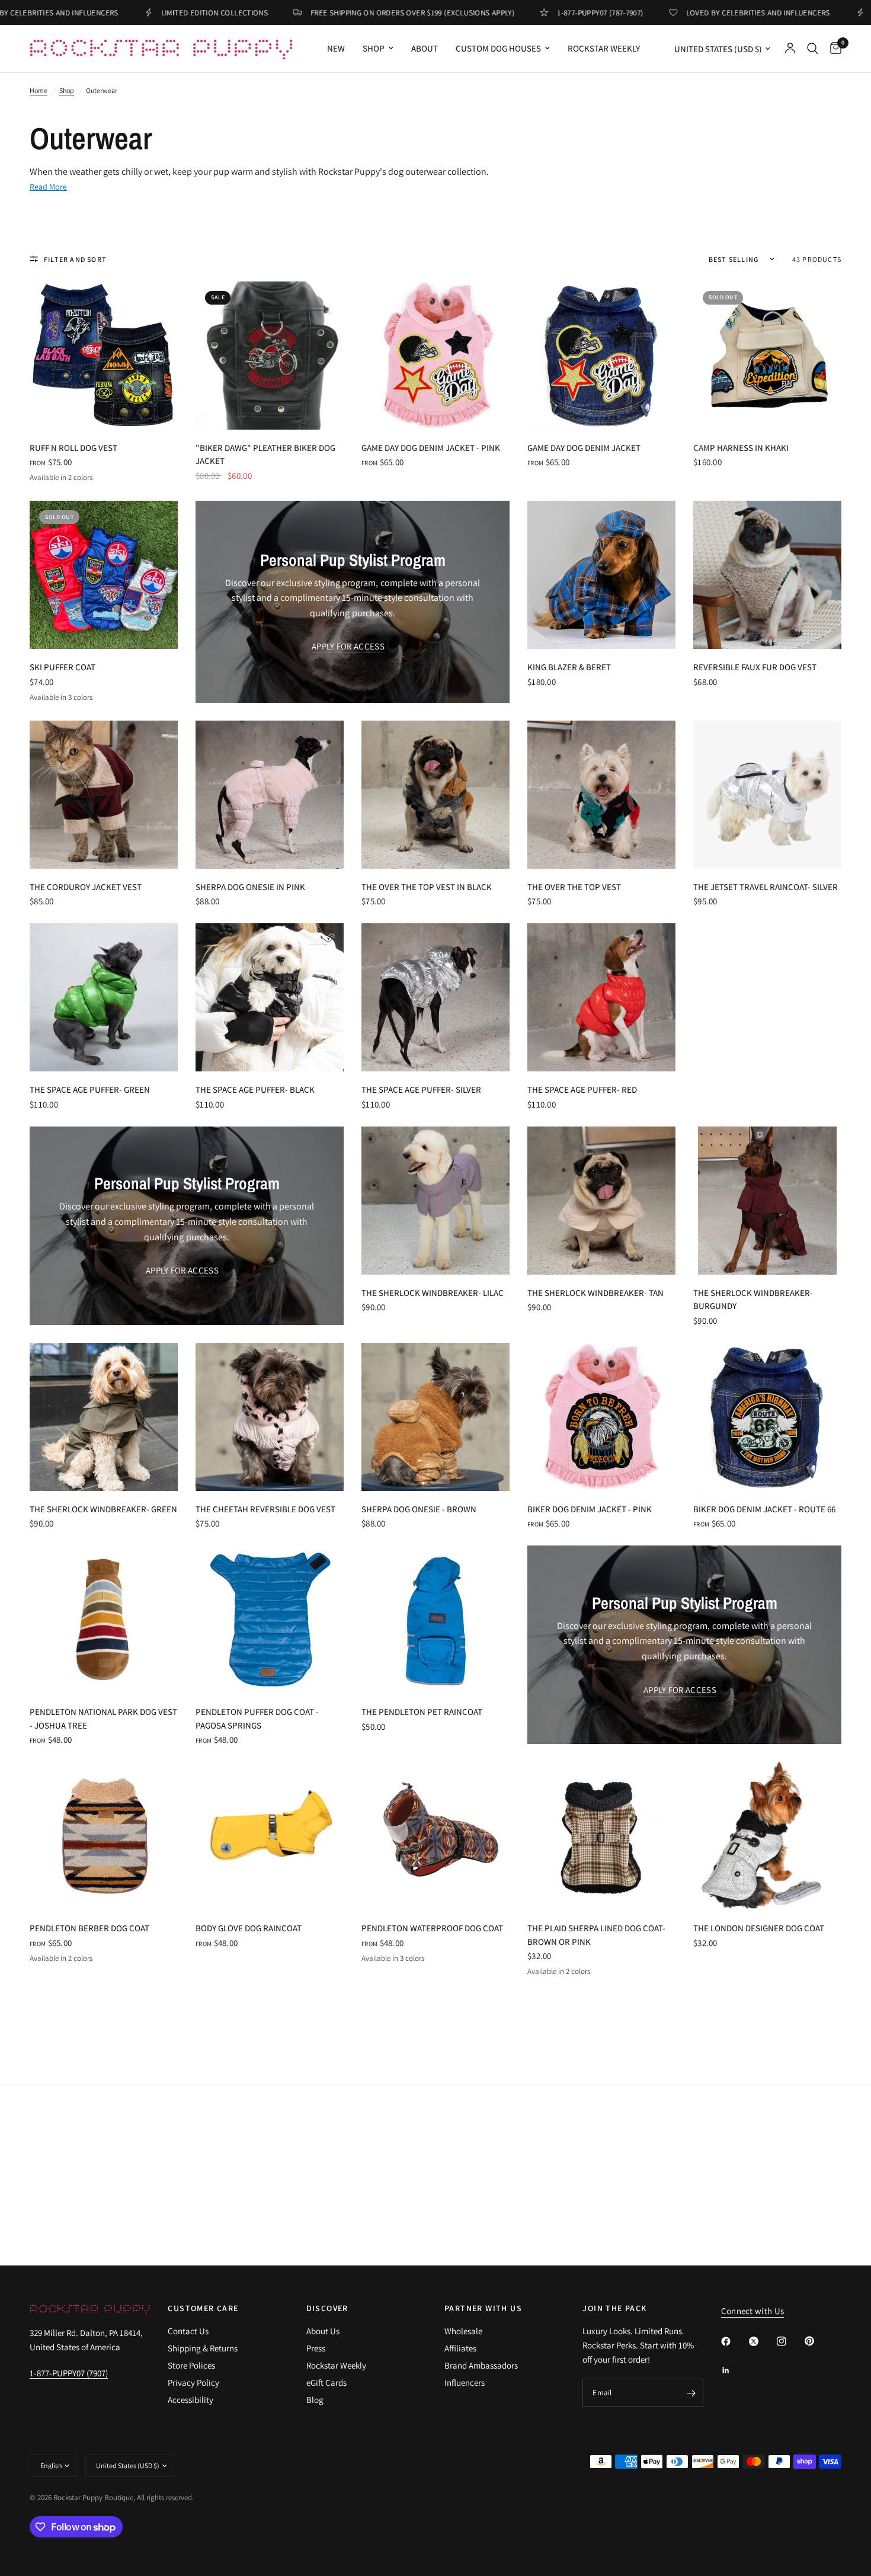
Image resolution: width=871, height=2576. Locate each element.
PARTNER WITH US (483, 2308)
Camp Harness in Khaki (741, 448)
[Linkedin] (734, 2370)
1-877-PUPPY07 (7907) (69, 2373)
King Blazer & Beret (569, 667)
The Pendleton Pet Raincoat (422, 1712)
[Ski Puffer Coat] (104, 575)
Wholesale (463, 2331)
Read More (48, 187)
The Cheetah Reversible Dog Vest (265, 1509)
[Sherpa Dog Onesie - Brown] (435, 1417)
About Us (323, 2331)
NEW (336, 48)
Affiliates (460, 2348)
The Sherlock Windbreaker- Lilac (433, 1293)
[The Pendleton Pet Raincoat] (435, 1620)
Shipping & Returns (203, 2348)
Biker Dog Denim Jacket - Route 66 (764, 1509)
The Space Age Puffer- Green (90, 1089)
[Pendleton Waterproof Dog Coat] (435, 1836)
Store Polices (191, 2365)
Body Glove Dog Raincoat (249, 1928)
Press (316, 2348)
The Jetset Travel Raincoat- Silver (766, 887)
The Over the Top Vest (574, 887)
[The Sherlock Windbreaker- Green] (104, 1417)
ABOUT (425, 48)
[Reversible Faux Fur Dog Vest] (767, 575)
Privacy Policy (193, 2383)
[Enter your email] (691, 2393)
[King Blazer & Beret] (601, 575)
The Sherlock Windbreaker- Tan (595, 1293)
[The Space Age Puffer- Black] (270, 997)
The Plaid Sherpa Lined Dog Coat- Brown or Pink (596, 1935)
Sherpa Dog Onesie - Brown (419, 1509)
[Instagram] (790, 2341)
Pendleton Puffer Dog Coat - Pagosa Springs (257, 1719)
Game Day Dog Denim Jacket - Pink (431, 448)
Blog (315, 2400)
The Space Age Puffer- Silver (421, 1089)
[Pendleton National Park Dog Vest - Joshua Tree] (104, 1620)
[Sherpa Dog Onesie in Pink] (270, 795)
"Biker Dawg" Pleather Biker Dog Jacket (265, 455)
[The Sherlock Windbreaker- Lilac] (435, 1201)
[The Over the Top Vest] (601, 795)
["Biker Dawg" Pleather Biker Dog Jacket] (270, 356)
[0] (833, 49)
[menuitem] (336, 49)
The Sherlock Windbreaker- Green (103, 1509)
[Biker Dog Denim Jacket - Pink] (601, 1417)
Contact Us (188, 2331)
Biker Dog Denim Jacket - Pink (590, 1509)
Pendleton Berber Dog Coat (89, 1928)
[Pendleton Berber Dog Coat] (104, 1836)
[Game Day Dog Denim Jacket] (601, 356)
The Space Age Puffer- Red (582, 1089)
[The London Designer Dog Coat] (767, 1836)
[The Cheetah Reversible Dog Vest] (270, 1417)
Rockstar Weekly (604, 48)
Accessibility (190, 2400)
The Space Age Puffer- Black (255, 1089)
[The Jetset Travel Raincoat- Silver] (767, 795)
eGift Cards (326, 2383)
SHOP (374, 48)
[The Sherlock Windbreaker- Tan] (601, 1201)
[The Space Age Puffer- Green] (104, 997)
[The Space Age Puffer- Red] (601, 997)
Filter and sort (75, 259)
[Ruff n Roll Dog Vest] (104, 356)
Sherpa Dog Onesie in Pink (250, 887)
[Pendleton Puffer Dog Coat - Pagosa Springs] (270, 1620)
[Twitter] (762, 2341)
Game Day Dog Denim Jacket (584, 448)
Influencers (465, 2383)
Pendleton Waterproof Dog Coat (432, 1928)
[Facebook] (734, 2341)
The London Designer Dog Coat (759, 1928)
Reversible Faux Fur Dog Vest (755, 667)
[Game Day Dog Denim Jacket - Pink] (435, 356)
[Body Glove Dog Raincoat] (270, 1836)
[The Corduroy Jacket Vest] (104, 795)
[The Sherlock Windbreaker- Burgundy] (767, 1201)
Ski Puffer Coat (63, 667)
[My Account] (790, 49)
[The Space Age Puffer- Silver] (435, 997)
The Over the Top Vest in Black (427, 887)
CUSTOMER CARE (203, 2308)
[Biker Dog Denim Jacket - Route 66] (767, 1417)
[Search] (813, 49)
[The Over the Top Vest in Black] (435, 795)
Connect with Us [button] (753, 2311)
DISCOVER (327, 2308)
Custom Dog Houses (498, 48)
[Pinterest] (818, 2341)
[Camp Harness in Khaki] (767, 356)
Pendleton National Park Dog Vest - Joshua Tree (103, 1719)
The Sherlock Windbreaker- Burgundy (753, 1300)
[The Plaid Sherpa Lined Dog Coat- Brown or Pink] (601, 1836)
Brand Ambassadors (481, 2365)
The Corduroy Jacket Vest (86, 887)
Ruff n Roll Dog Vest (73, 448)
